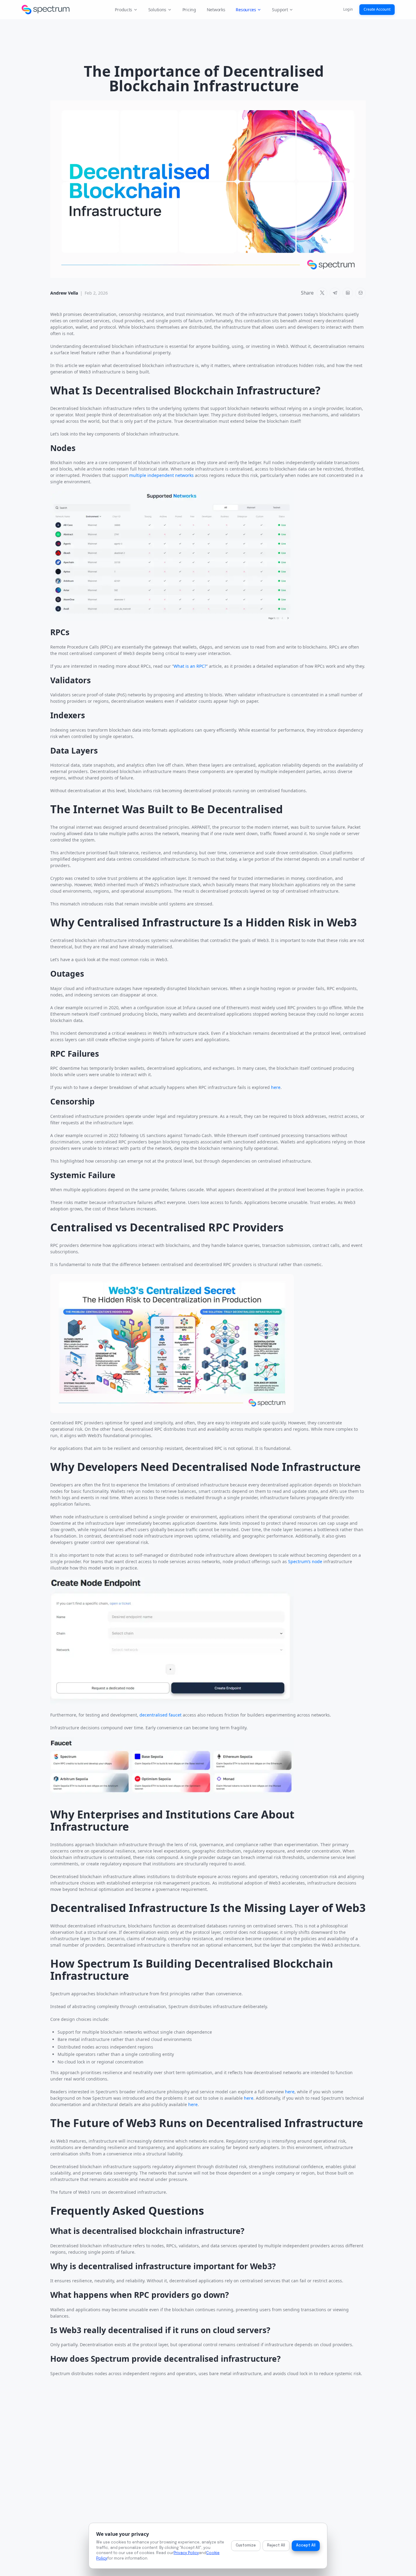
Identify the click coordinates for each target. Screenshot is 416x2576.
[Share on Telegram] (335, 293)
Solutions (157, 10)
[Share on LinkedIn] (348, 293)
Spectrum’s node (305, 1561)
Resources (246, 10)
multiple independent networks (161, 475)
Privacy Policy (186, 2553)
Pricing (189, 10)
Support (280, 10)
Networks (216, 10)
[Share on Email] (360, 293)
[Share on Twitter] (322, 293)
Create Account (377, 9)
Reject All (276, 2545)
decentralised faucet (160, 1715)
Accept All (306, 2545)
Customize (246, 2545)
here (276, 1087)
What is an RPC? (190, 666)
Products (123, 10)
